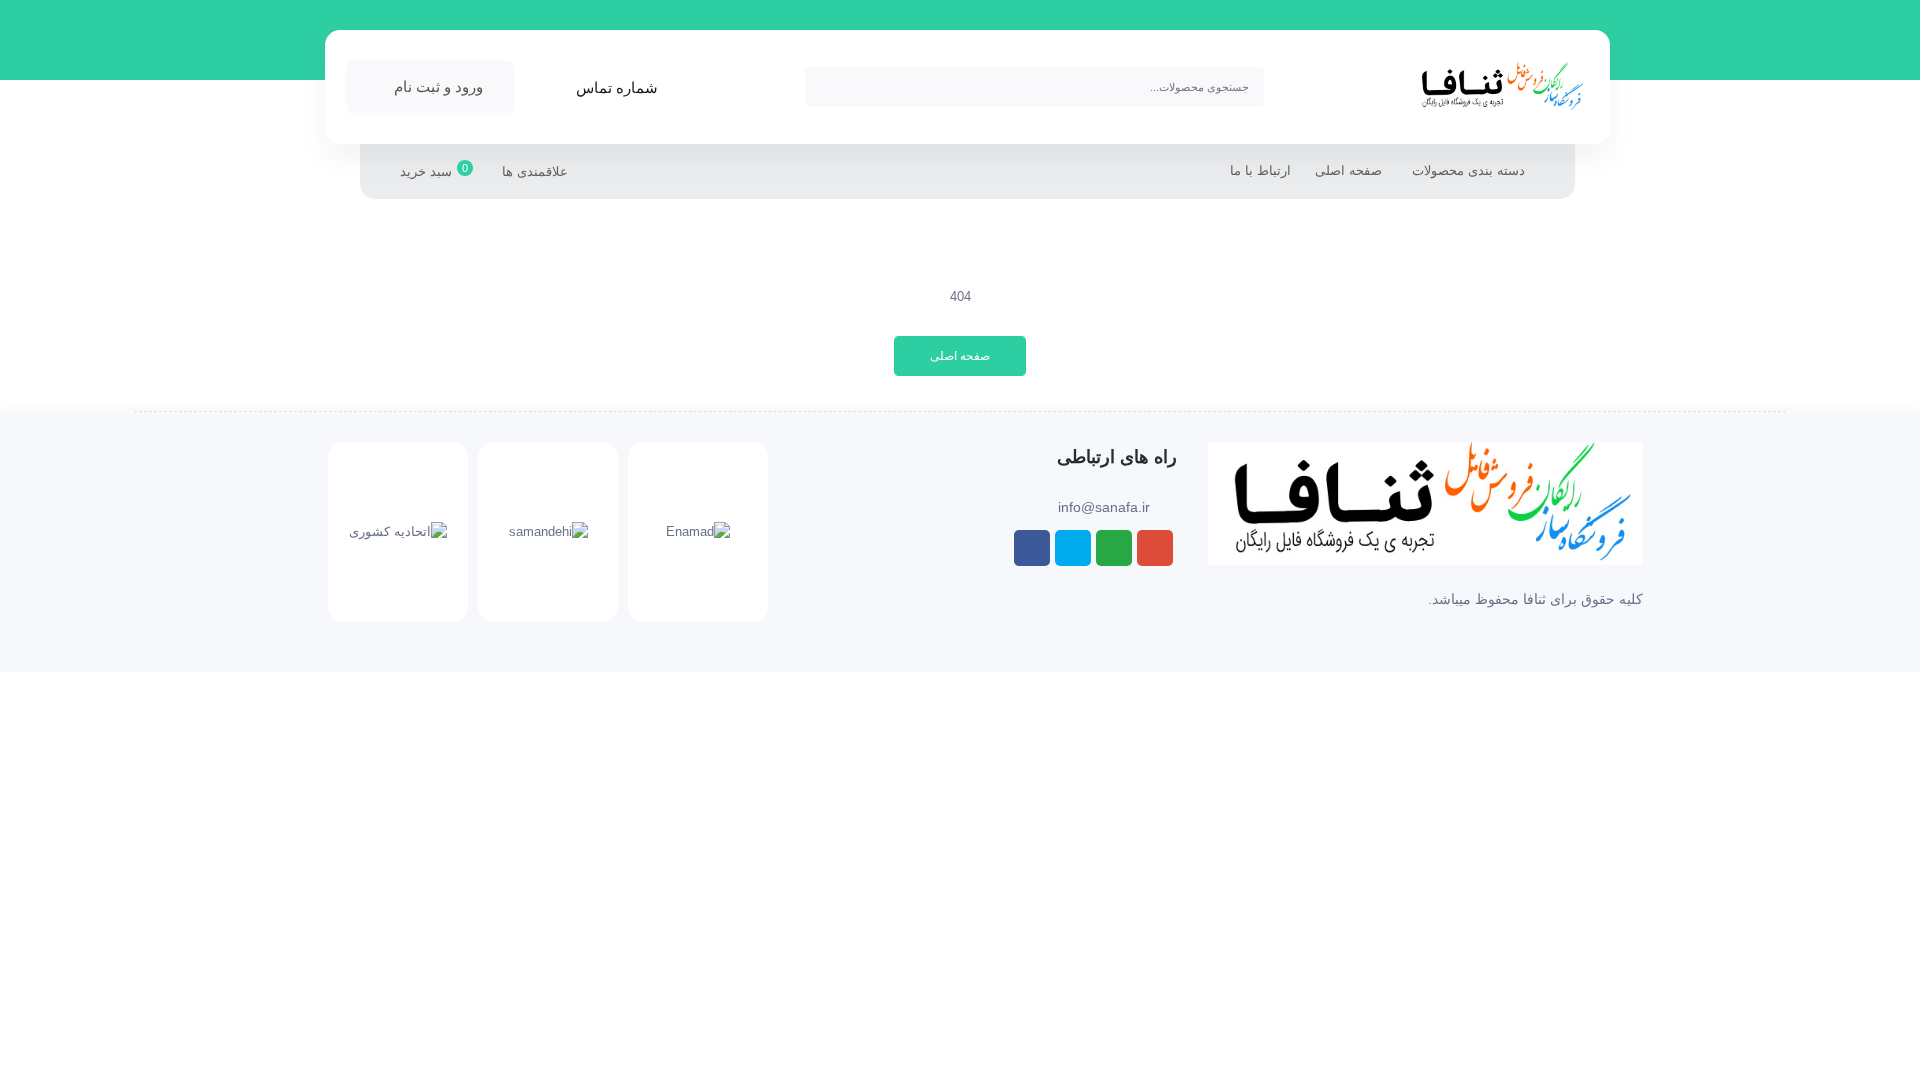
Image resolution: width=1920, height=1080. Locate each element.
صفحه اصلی (1348, 170)
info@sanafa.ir (1104, 507)
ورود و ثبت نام (438, 86)
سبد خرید (434, 170)
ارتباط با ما (1260, 170)
